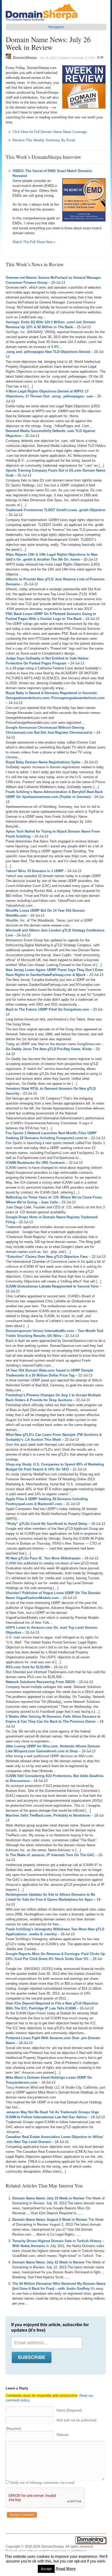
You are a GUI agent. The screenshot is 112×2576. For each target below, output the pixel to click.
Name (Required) (69, 2410)
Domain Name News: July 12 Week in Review (48, 2262)
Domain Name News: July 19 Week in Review (48, 2198)
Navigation (56, 27)
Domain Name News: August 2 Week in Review (50, 2220)
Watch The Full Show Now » (34, 242)
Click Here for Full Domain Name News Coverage (50, 132)
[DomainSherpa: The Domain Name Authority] (43, 21)
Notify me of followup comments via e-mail (42, 2483)
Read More (66, 2569)
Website (63, 2435)
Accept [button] (46, 2569)
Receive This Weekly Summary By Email (44, 140)
